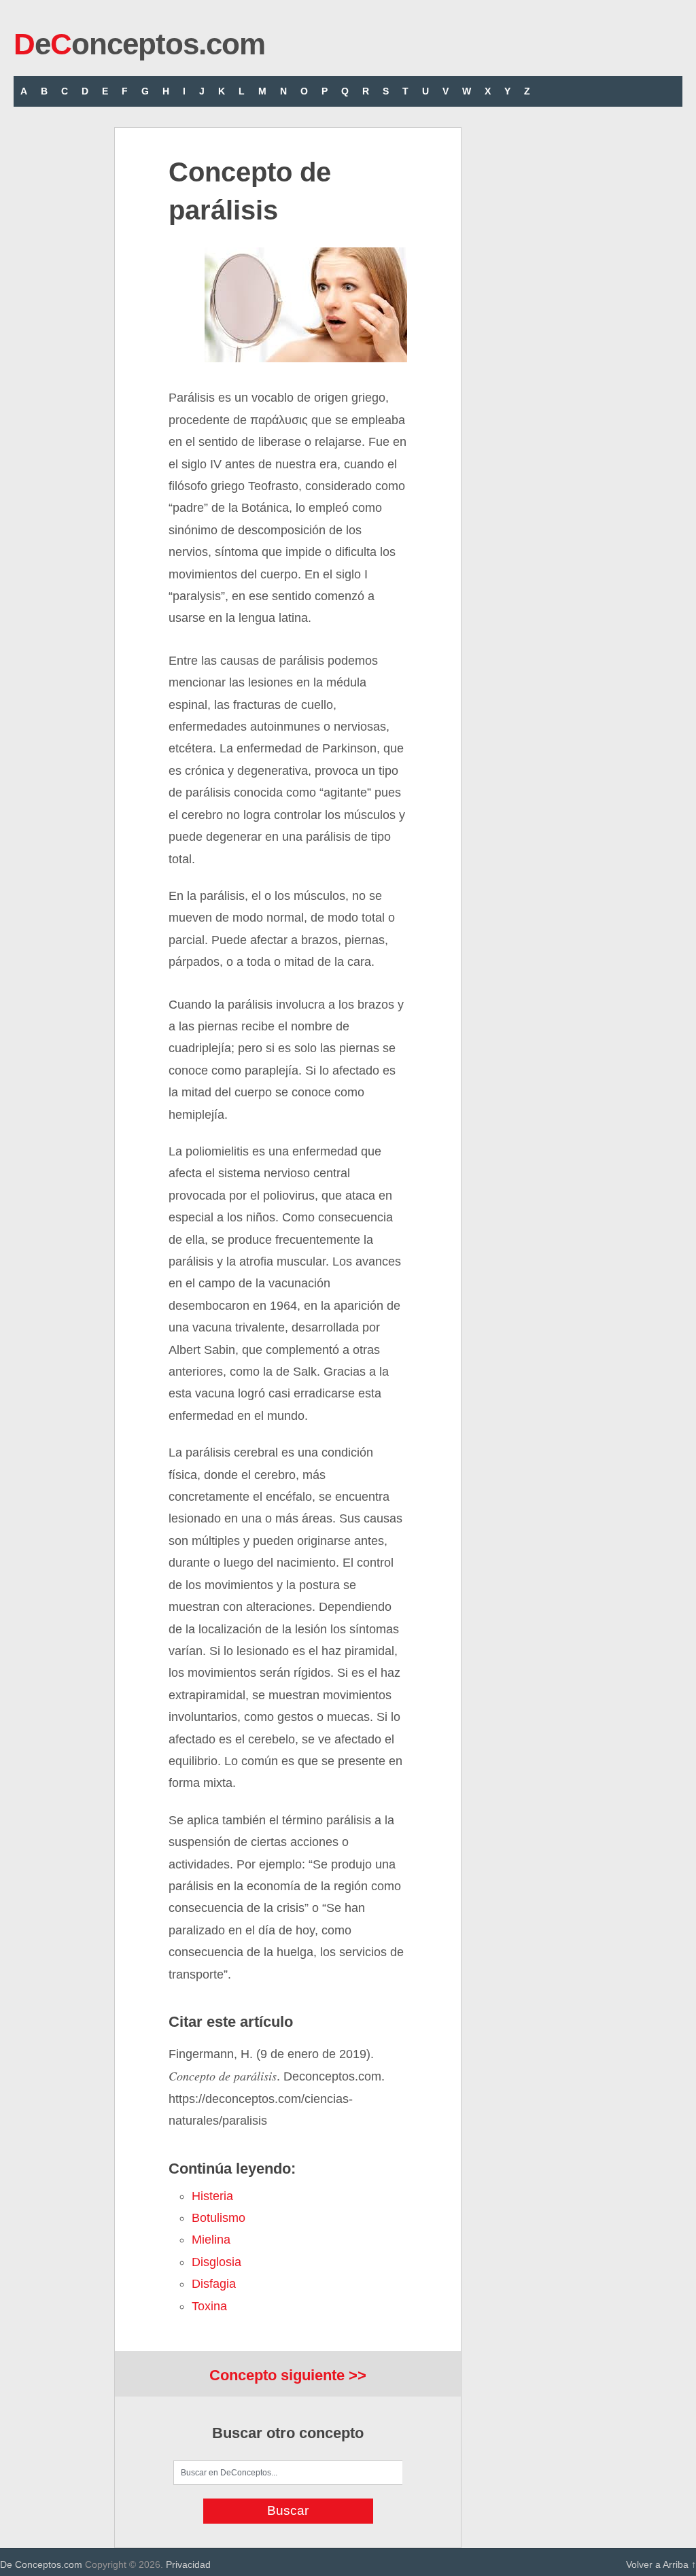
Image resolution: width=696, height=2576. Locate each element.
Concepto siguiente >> (288, 2375)
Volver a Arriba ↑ (661, 2564)
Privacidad (188, 2564)
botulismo (219, 2218)
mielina (211, 2240)
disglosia (216, 2262)
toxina (209, 2306)
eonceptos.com (139, 44)
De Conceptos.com (41, 2564)
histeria (212, 2196)
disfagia (214, 2284)
